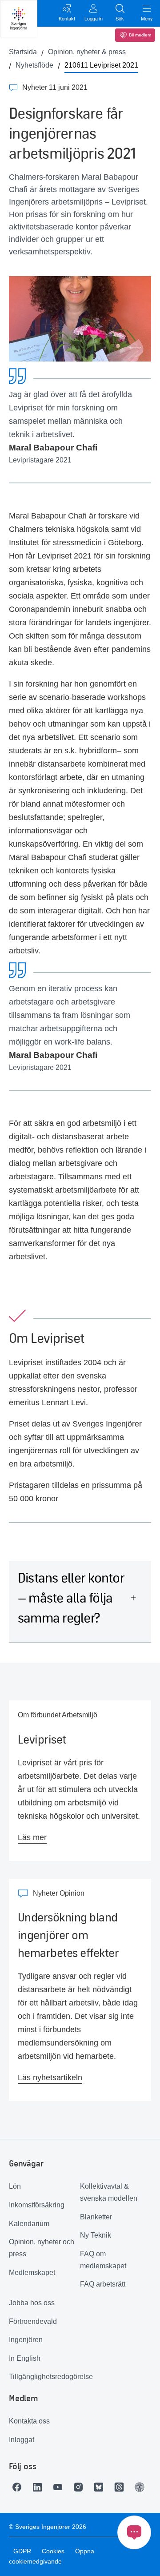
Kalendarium (29, 2224)
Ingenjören (26, 2340)
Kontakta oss (29, 2421)
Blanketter (96, 2217)
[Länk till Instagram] (80, 2487)
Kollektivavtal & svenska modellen (109, 2192)
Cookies (53, 2551)
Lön (15, 2186)
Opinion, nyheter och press (42, 2248)
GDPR (22, 2551)
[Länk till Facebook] (19, 2487)
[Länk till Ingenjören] (142, 2487)
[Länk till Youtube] (60, 2487)
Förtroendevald (33, 2321)
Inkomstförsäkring (37, 2205)
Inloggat (22, 2440)
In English (25, 2358)
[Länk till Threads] (121, 2487)
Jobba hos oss (32, 2303)
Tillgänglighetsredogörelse (44, 2377)
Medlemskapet (32, 2273)
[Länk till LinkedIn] (40, 2487)
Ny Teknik (96, 2235)
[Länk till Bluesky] (101, 2487)
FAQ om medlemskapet (103, 2260)
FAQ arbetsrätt (103, 2284)
